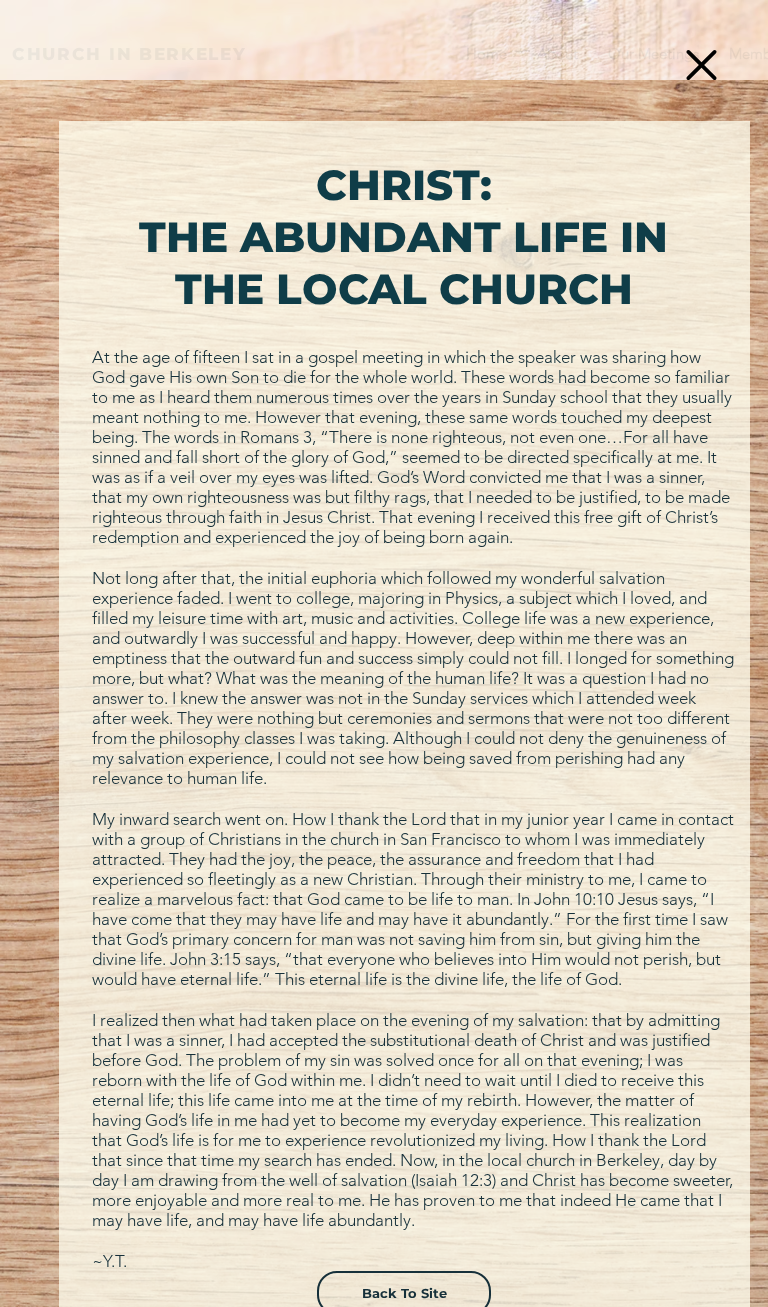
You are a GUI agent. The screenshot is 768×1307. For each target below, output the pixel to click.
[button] (701, 65)
